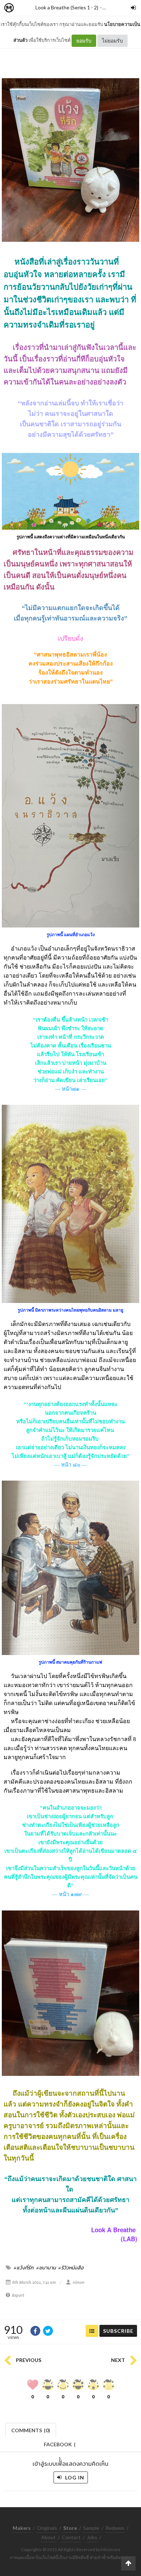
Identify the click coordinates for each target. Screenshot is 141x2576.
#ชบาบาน (46, 2268)
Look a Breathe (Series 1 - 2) (67, 7)
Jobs (92, 2537)
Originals (47, 2528)
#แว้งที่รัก (24, 2268)
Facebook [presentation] (60, 2446)
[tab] (31, 2430)
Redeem (115, 2528)
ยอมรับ (84, 41)
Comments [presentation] (31, 2430)
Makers (25, 8)
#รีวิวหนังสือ (71, 2268)
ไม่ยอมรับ (112, 41)
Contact (71, 2537)
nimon (79, 2282)
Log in (74, 2477)
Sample (91, 2528)
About (48, 2537)
